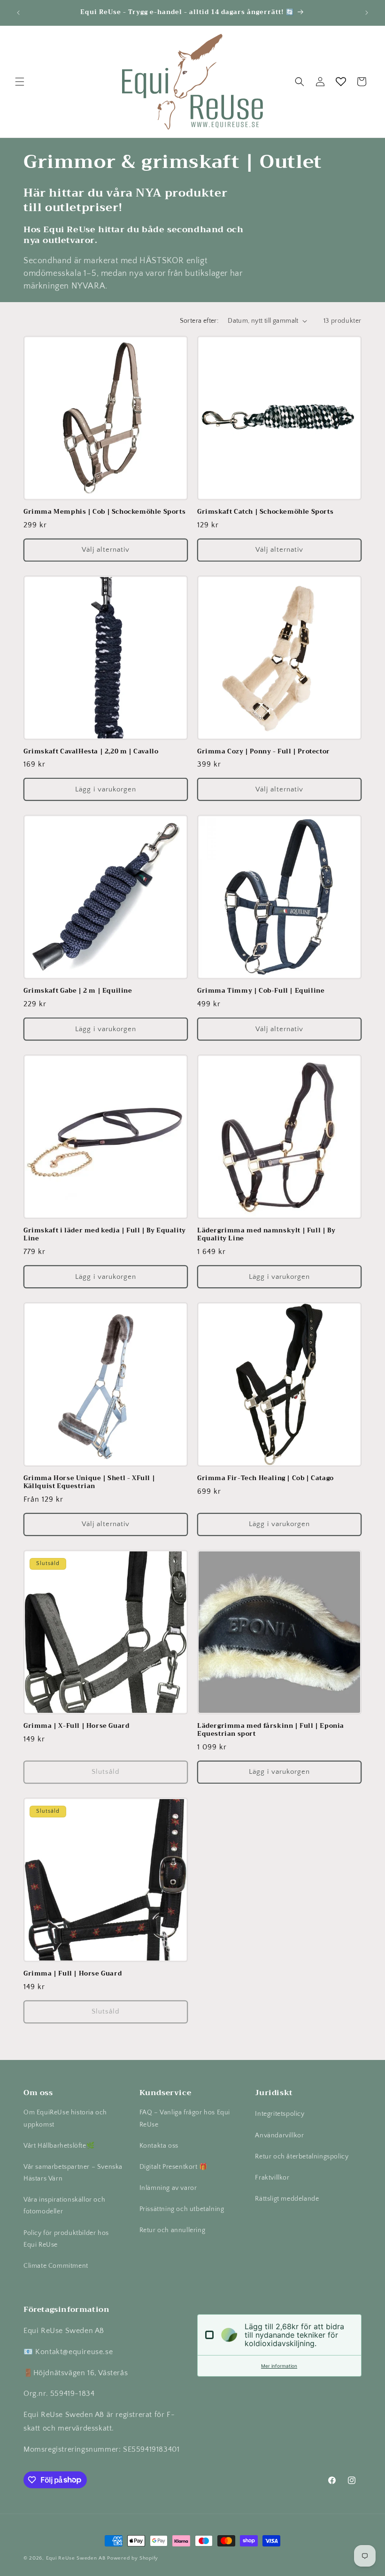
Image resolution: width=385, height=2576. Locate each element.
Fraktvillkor (272, 2178)
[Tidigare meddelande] (18, 13)
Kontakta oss (159, 2146)
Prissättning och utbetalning (182, 2209)
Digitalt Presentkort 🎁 (173, 2167)
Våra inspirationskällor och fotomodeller (64, 2206)
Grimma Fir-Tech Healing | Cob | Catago (266, 1478)
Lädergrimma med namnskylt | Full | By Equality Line (266, 1235)
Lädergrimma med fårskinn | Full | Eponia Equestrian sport (271, 1730)
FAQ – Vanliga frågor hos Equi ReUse (185, 2118)
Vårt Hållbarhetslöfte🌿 (59, 2146)
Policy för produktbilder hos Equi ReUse (66, 2239)
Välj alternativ (106, 550)
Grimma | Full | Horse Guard (73, 1974)
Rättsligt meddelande (287, 2199)
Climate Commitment (56, 2266)
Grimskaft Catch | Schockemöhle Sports (265, 512)
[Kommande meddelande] (367, 13)
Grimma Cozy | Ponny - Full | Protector (264, 752)
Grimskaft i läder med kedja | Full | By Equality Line (105, 1235)
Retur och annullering (173, 2230)
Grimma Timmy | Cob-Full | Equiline (261, 991)
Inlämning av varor (168, 2188)
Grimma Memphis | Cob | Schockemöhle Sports (104, 512)
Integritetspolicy (280, 2114)
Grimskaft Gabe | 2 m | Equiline (78, 991)
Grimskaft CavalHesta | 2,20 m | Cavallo (91, 752)
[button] (20, 82)
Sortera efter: (199, 321)
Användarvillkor (279, 2135)
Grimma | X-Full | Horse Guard (76, 1726)
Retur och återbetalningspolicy (302, 2157)
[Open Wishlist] (341, 82)
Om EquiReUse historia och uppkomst (65, 2118)
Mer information (279, 2366)
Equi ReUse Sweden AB (76, 2558)
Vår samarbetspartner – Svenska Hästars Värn (73, 2173)
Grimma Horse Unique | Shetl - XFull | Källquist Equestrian (89, 1482)
